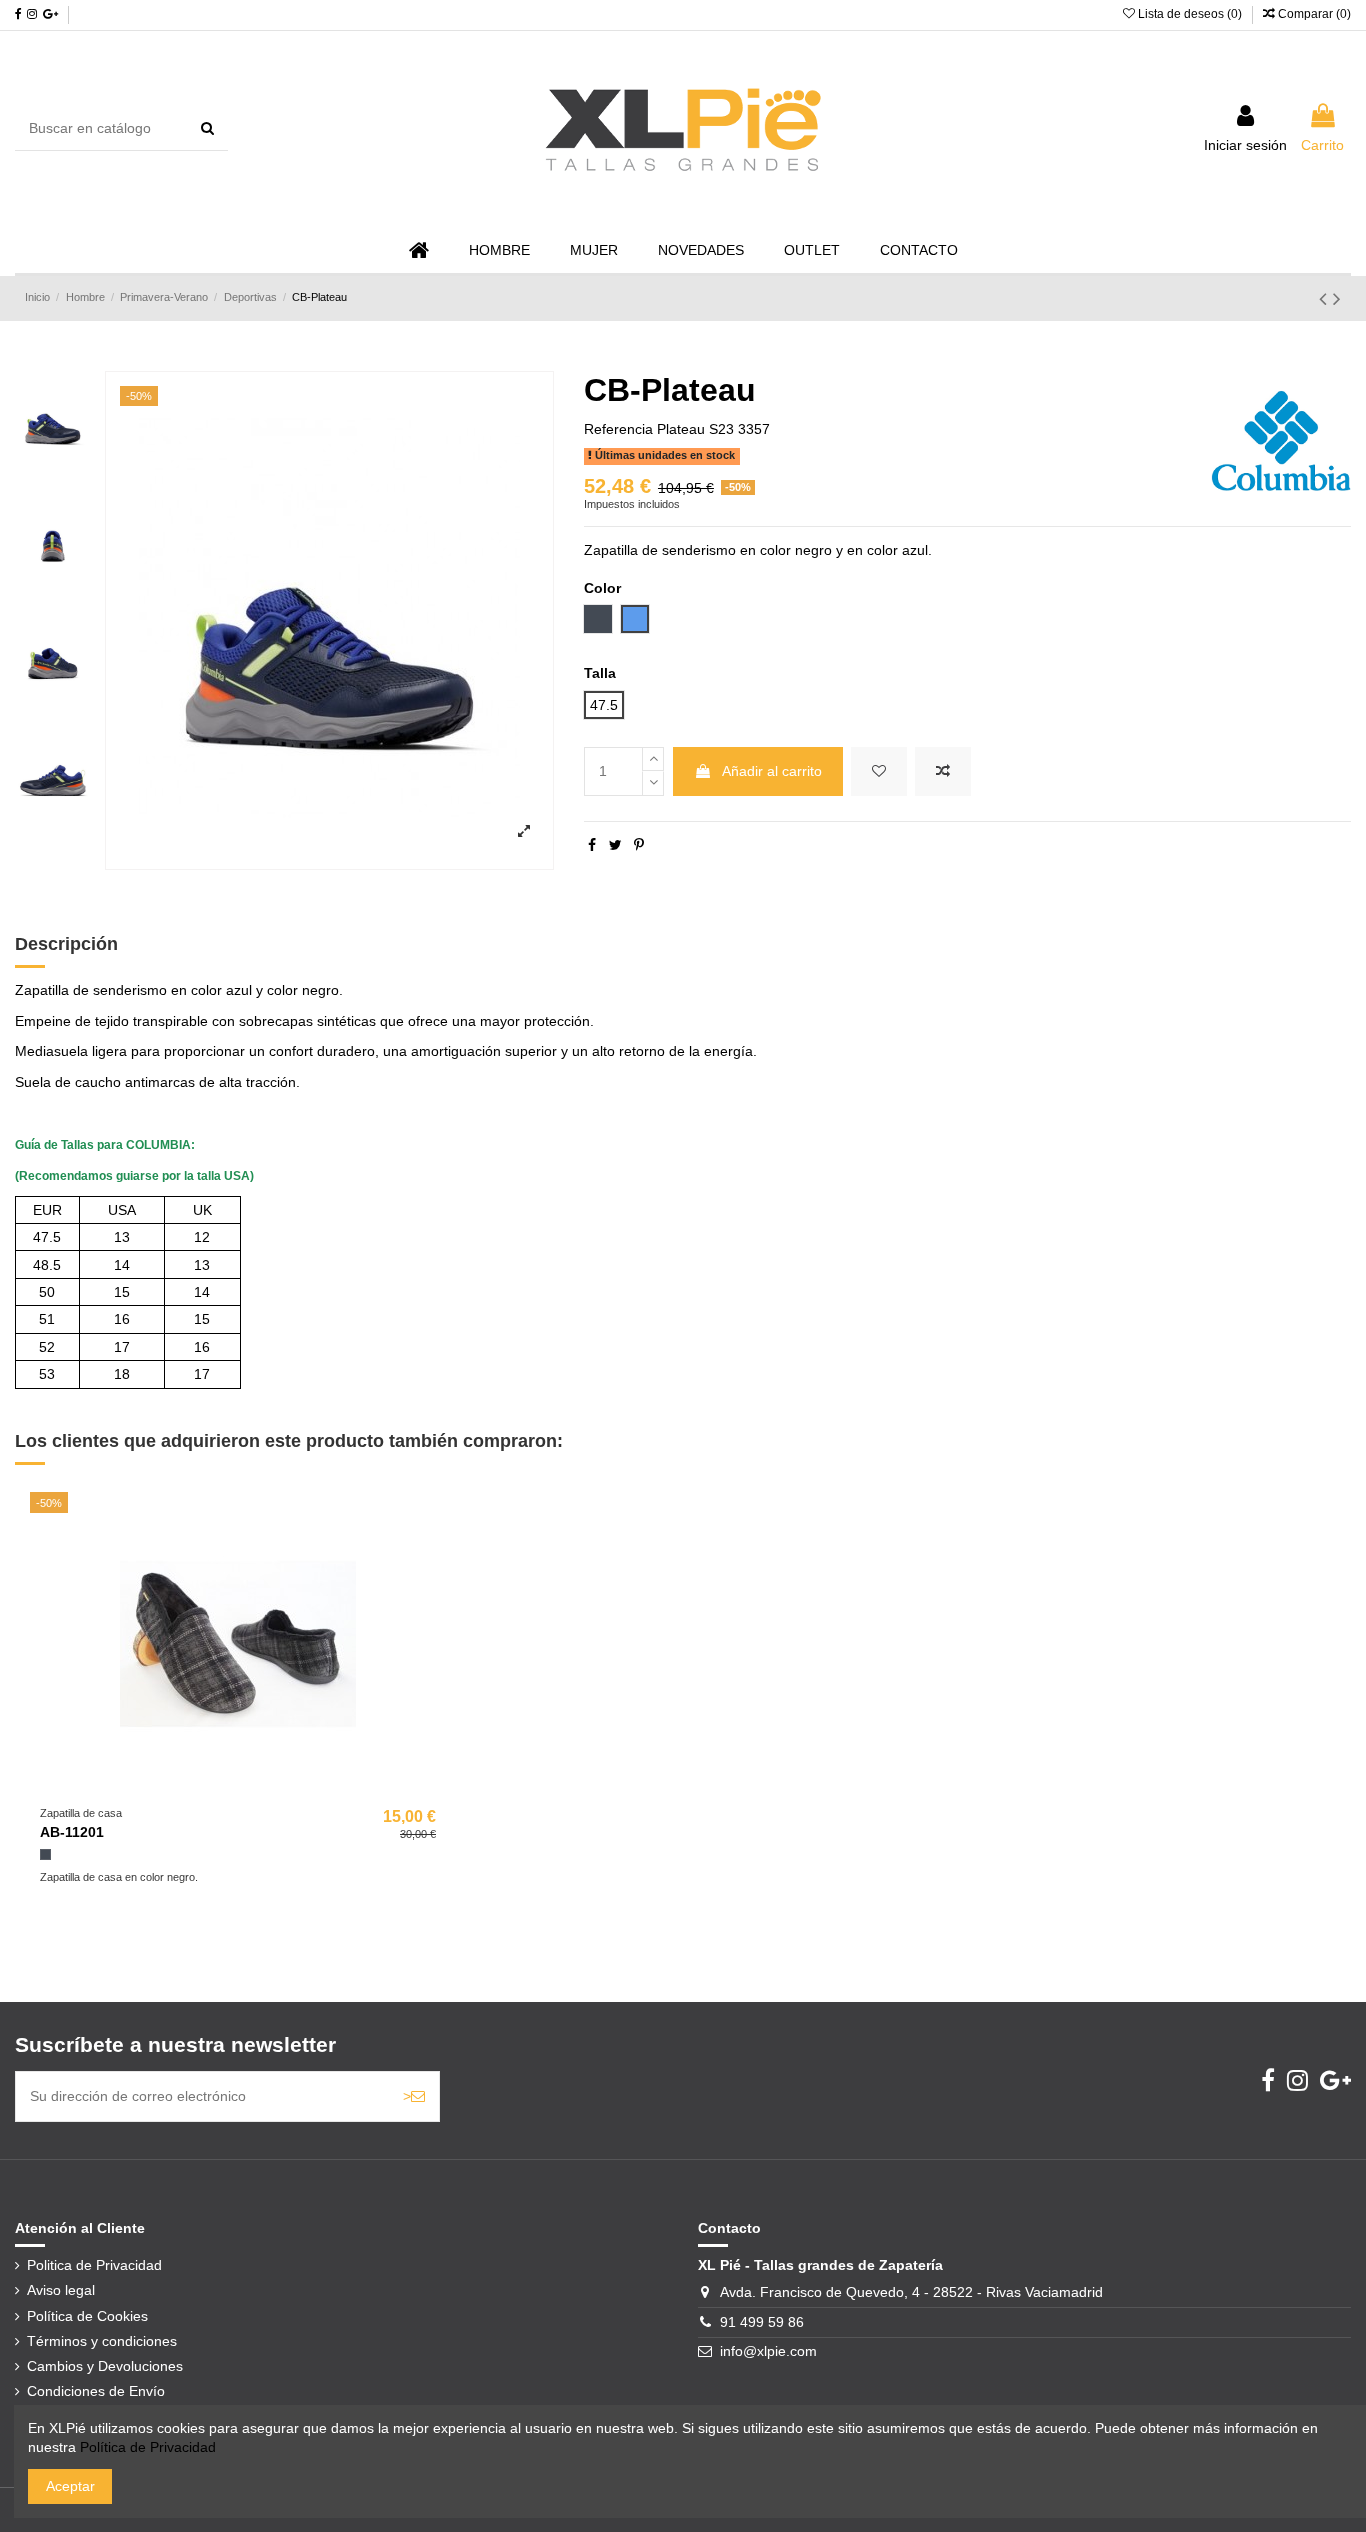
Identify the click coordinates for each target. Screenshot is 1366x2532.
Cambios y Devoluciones (105, 2366)
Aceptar (70, 2486)
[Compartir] (592, 845)
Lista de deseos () (1190, 14)
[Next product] (1337, 298)
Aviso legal (61, 2290)
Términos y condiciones (102, 2341)
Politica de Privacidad (94, 2265)
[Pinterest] (639, 845)
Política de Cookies (87, 2316)
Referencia (618, 429)
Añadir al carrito (772, 771)
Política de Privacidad (148, 2447)
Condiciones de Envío (96, 2391)
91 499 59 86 (762, 2322)
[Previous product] (1326, 298)
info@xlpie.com (768, 2351)
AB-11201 (72, 1832)
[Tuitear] (615, 845)
